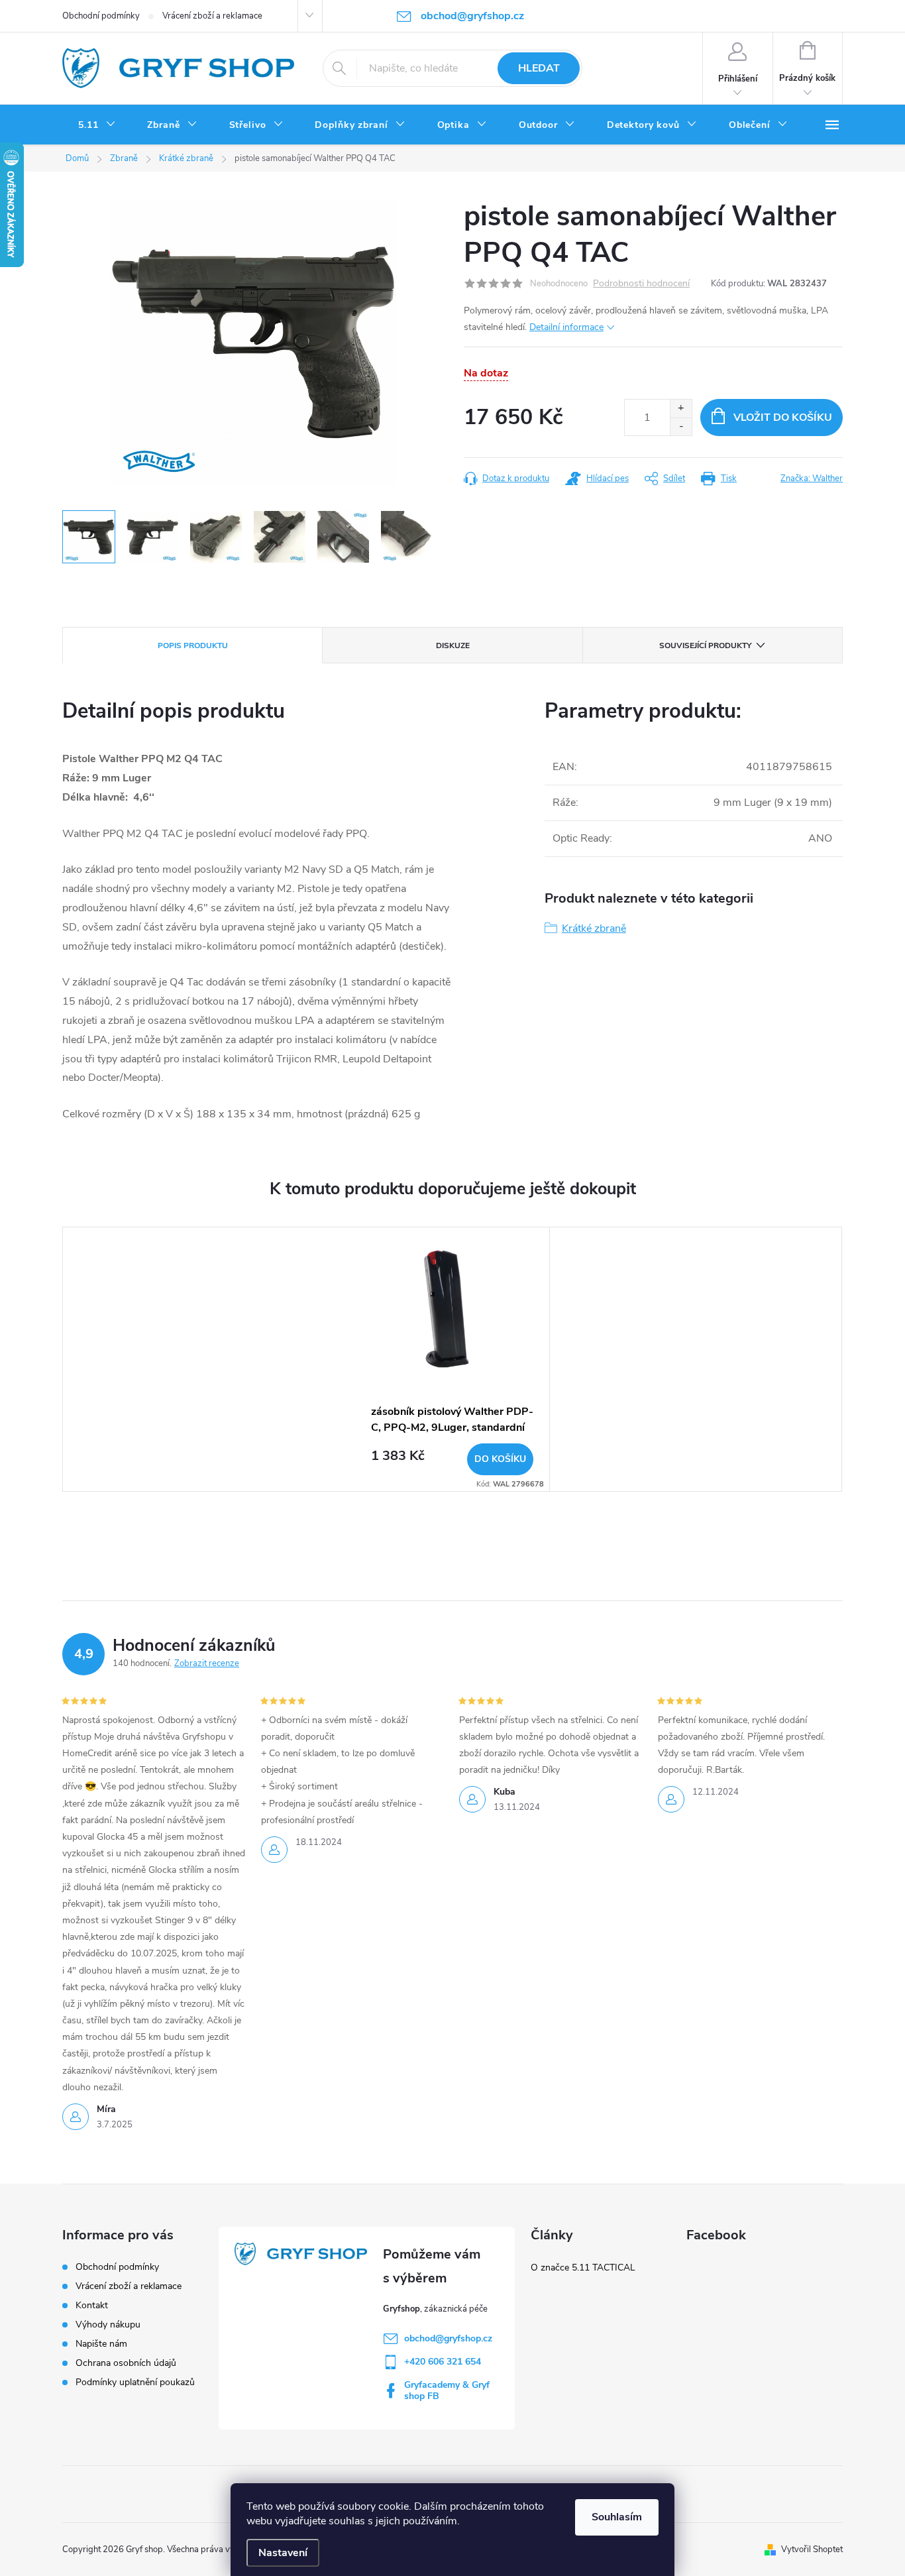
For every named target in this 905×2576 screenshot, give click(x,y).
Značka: (812, 478)
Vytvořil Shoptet (812, 2549)
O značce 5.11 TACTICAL (583, 2268)
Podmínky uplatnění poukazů (135, 2382)
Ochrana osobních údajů (126, 2363)
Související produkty (705, 645)
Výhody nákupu (108, 2324)
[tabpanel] (452, 1359)
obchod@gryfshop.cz (448, 2338)
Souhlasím (617, 2517)
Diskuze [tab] (453, 645)
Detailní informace (566, 327)
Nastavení (283, 2553)
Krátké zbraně (594, 928)
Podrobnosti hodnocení (641, 284)
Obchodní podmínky (101, 16)
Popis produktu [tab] (193, 645)
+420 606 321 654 (443, 2362)
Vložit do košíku (783, 418)
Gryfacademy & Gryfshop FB (447, 2390)
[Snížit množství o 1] (681, 426)
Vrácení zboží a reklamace (212, 16)
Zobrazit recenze (207, 1663)
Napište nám (101, 2344)
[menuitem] (97, 125)
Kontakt (92, 2305)
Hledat (539, 68)
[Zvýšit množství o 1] (681, 409)
